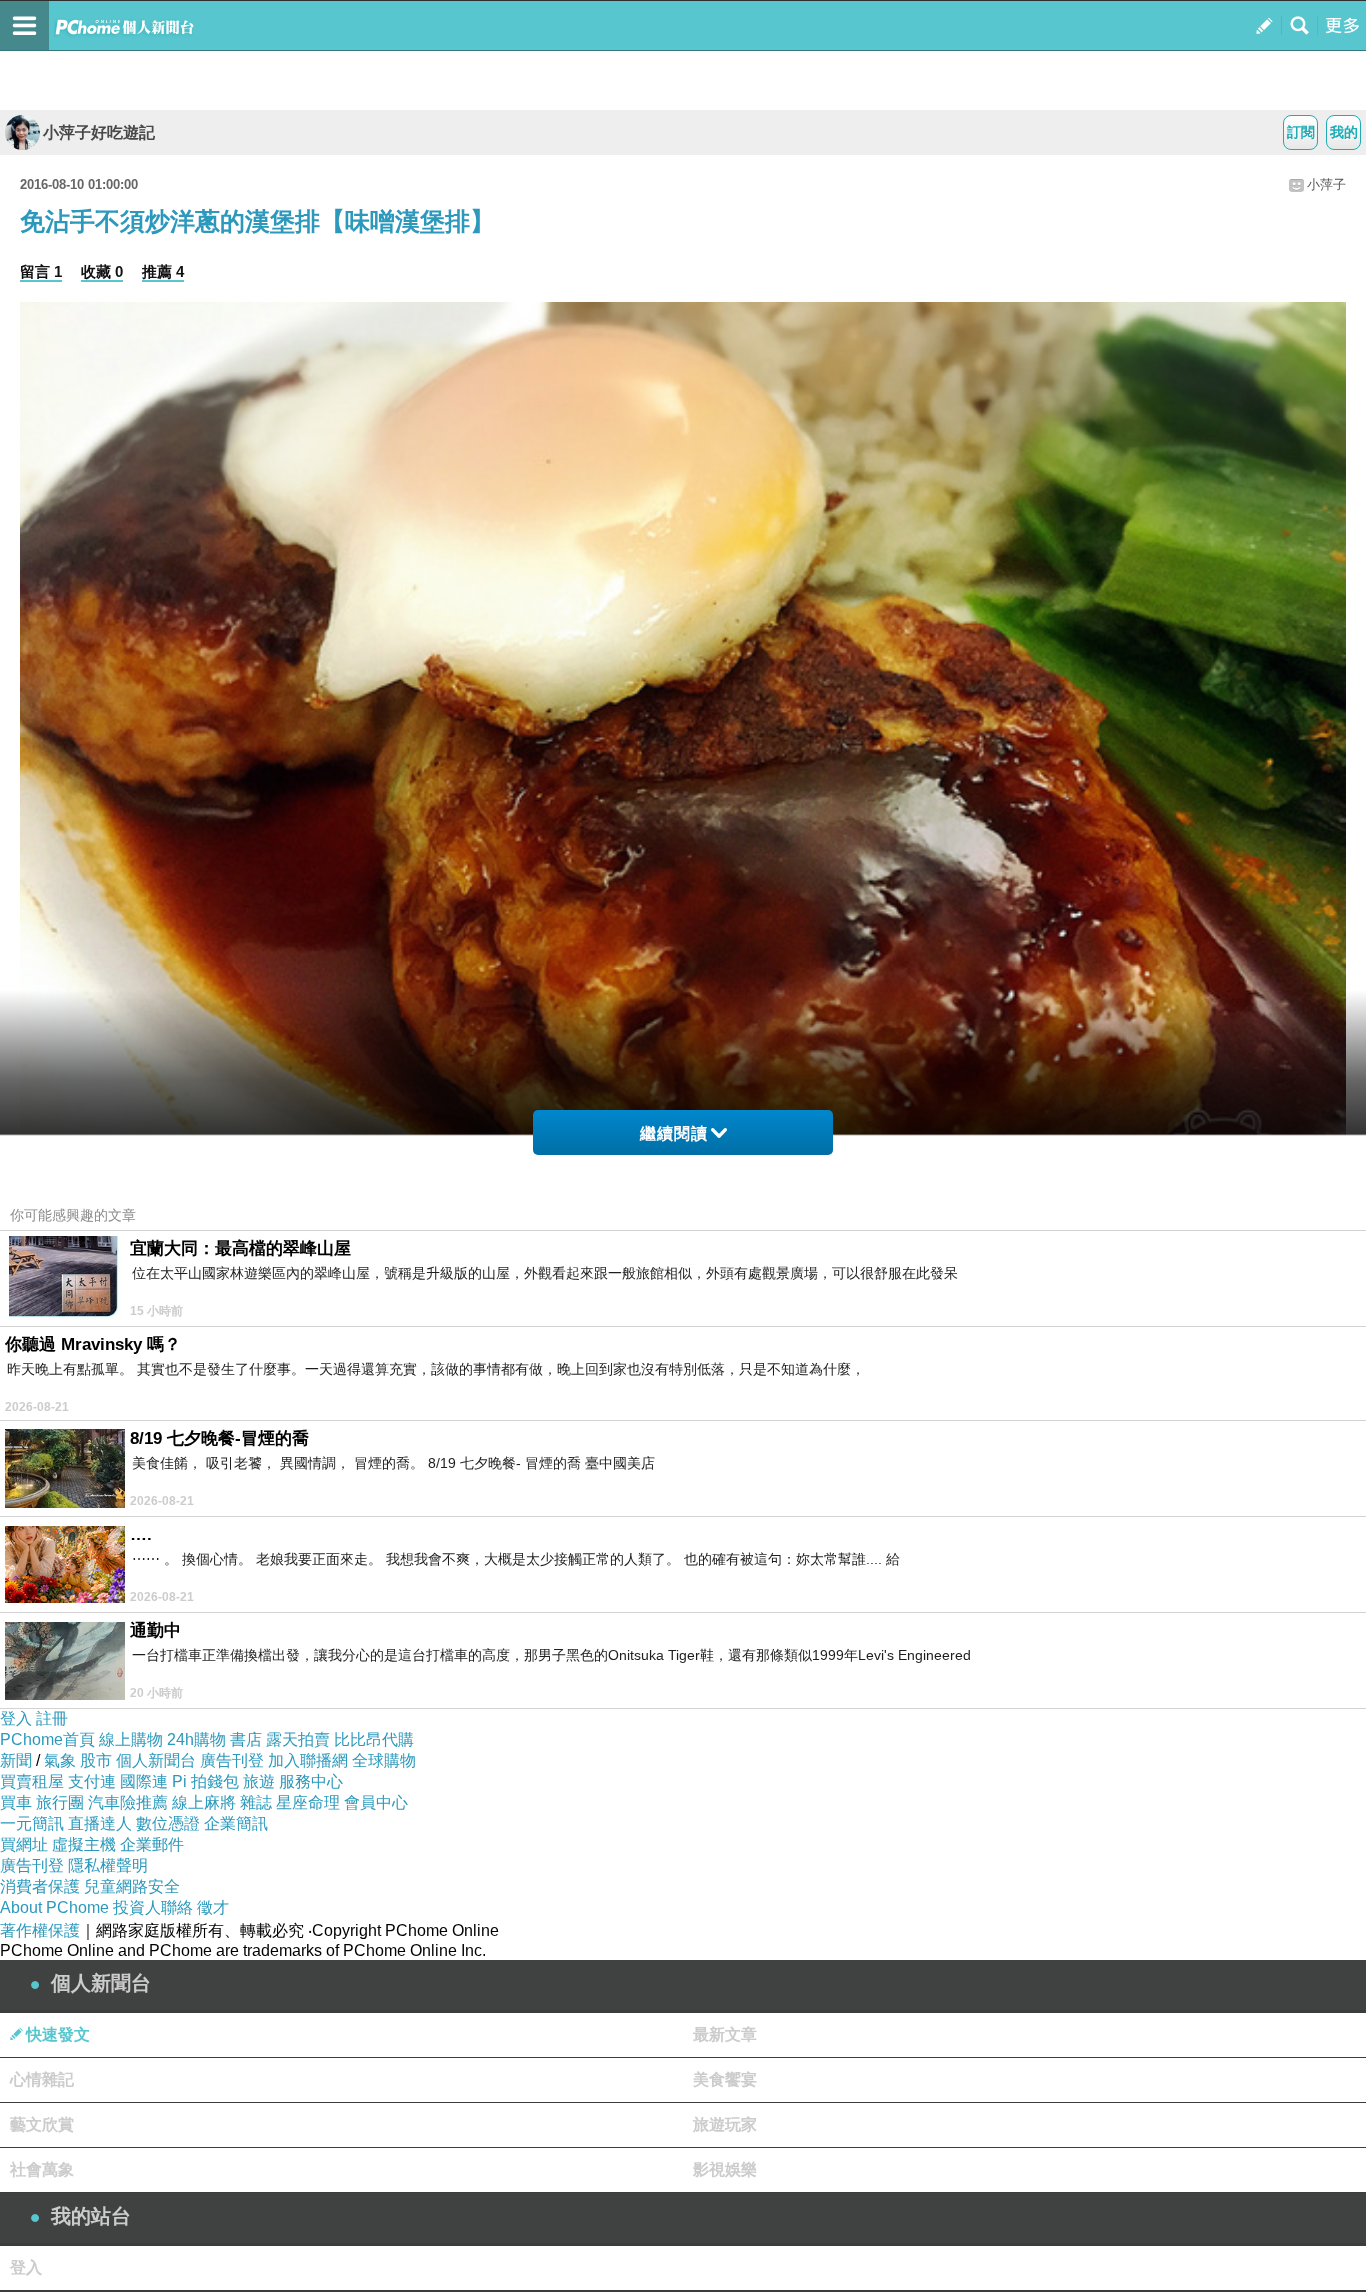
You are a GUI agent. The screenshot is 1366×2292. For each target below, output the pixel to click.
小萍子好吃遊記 (99, 132)
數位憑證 (168, 1823)
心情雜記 (42, 2079)
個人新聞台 (156, 1760)
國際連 (144, 1781)
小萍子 (1326, 184)
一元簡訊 (32, 1823)
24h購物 (196, 1739)
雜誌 (256, 1802)
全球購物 (384, 1760)
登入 (16, 1718)
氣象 (60, 1760)
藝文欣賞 (42, 2124)
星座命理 (308, 1802)
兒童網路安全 (132, 1886)
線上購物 (131, 1739)
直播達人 (100, 1823)
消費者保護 (40, 1886)
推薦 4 (163, 271)
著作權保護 (40, 1930)
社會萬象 (42, 2169)
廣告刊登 (232, 1760)
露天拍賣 (298, 1739)
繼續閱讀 (674, 1133)
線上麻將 (204, 1802)
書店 (246, 1739)
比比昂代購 (374, 1739)
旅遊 (259, 1781)
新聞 (16, 1760)
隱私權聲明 (108, 1865)
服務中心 (311, 1781)
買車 (16, 1802)
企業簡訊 (236, 1823)
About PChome (54, 1907)
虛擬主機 (84, 1844)
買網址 (24, 1844)
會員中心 (376, 1802)
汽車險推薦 (128, 1802)
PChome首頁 (47, 1739)
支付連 (92, 1781)
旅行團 (60, 1802)
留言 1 (41, 271)
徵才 (213, 1907)
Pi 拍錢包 (205, 1781)
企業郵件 (152, 1844)
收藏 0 (102, 271)
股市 (96, 1760)
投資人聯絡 (153, 1907)
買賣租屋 (32, 1781)
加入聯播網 (308, 1760)
